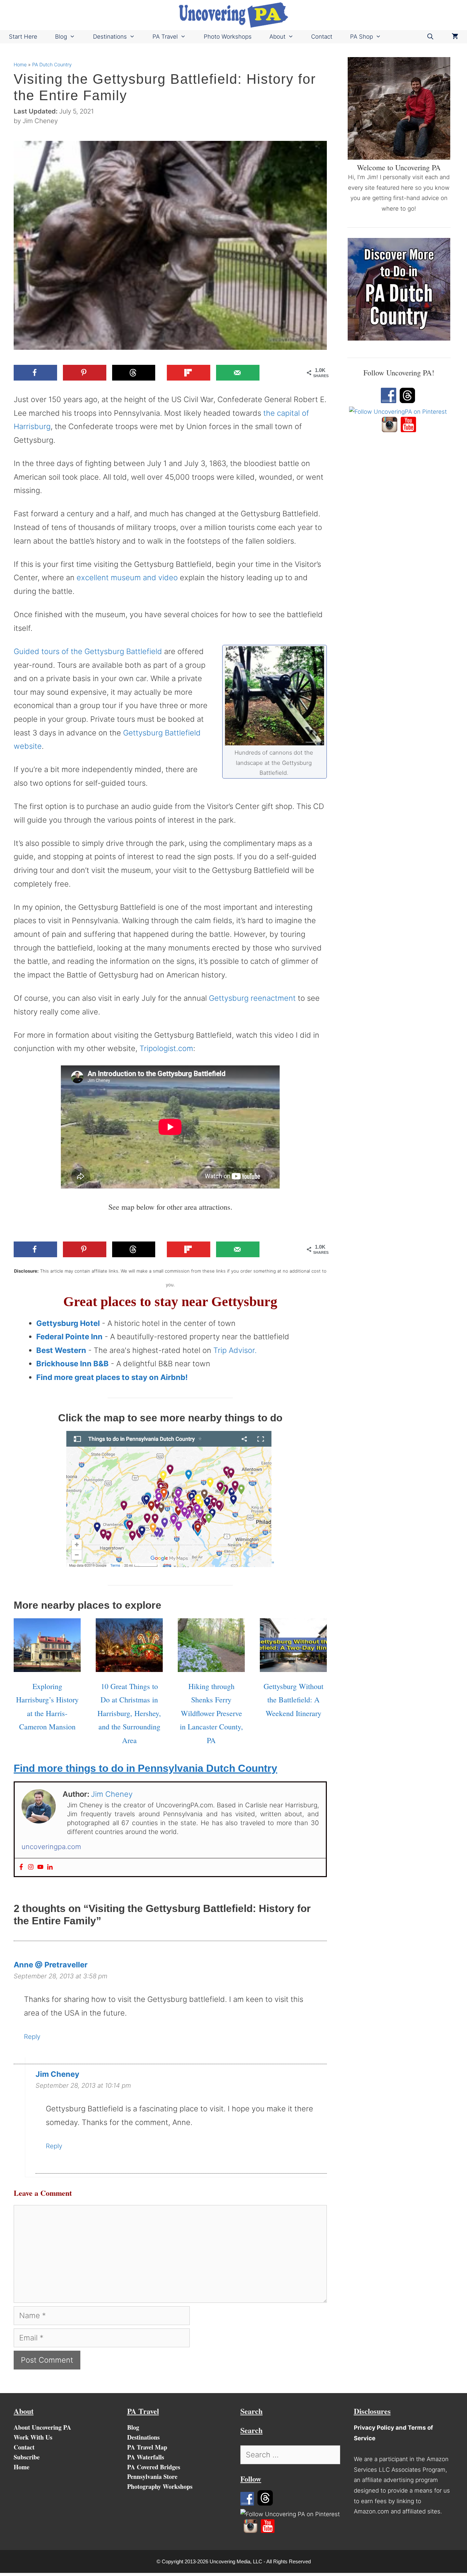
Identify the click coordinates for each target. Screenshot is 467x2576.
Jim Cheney (57, 2074)
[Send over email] (238, 373)
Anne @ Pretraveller (51, 1965)
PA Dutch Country (52, 64)
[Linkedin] (50, 1867)
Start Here (23, 37)
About (277, 37)
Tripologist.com (166, 1048)
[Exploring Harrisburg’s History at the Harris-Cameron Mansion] (47, 1665)
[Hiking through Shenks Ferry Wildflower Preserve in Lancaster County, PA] (211, 1665)
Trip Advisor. (235, 1350)
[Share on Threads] (134, 373)
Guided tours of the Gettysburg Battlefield (88, 651)
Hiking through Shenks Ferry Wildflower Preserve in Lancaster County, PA (211, 1713)
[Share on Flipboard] (189, 373)
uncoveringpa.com (51, 1847)
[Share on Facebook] (35, 373)
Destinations (110, 37)
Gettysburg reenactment (252, 998)
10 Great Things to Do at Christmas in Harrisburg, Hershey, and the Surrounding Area (129, 1713)
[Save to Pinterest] (85, 373)
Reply (32, 2037)
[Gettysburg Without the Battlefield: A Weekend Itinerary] (293, 1665)
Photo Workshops (228, 37)
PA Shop (362, 37)
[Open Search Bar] (430, 37)
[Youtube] (40, 1867)
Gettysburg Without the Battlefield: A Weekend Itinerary (293, 1700)
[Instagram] (31, 1867)
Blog (61, 37)
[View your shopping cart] (455, 37)
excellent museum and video (127, 577)
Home (20, 64)
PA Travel (165, 37)
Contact (322, 37)
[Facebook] (21, 1867)
